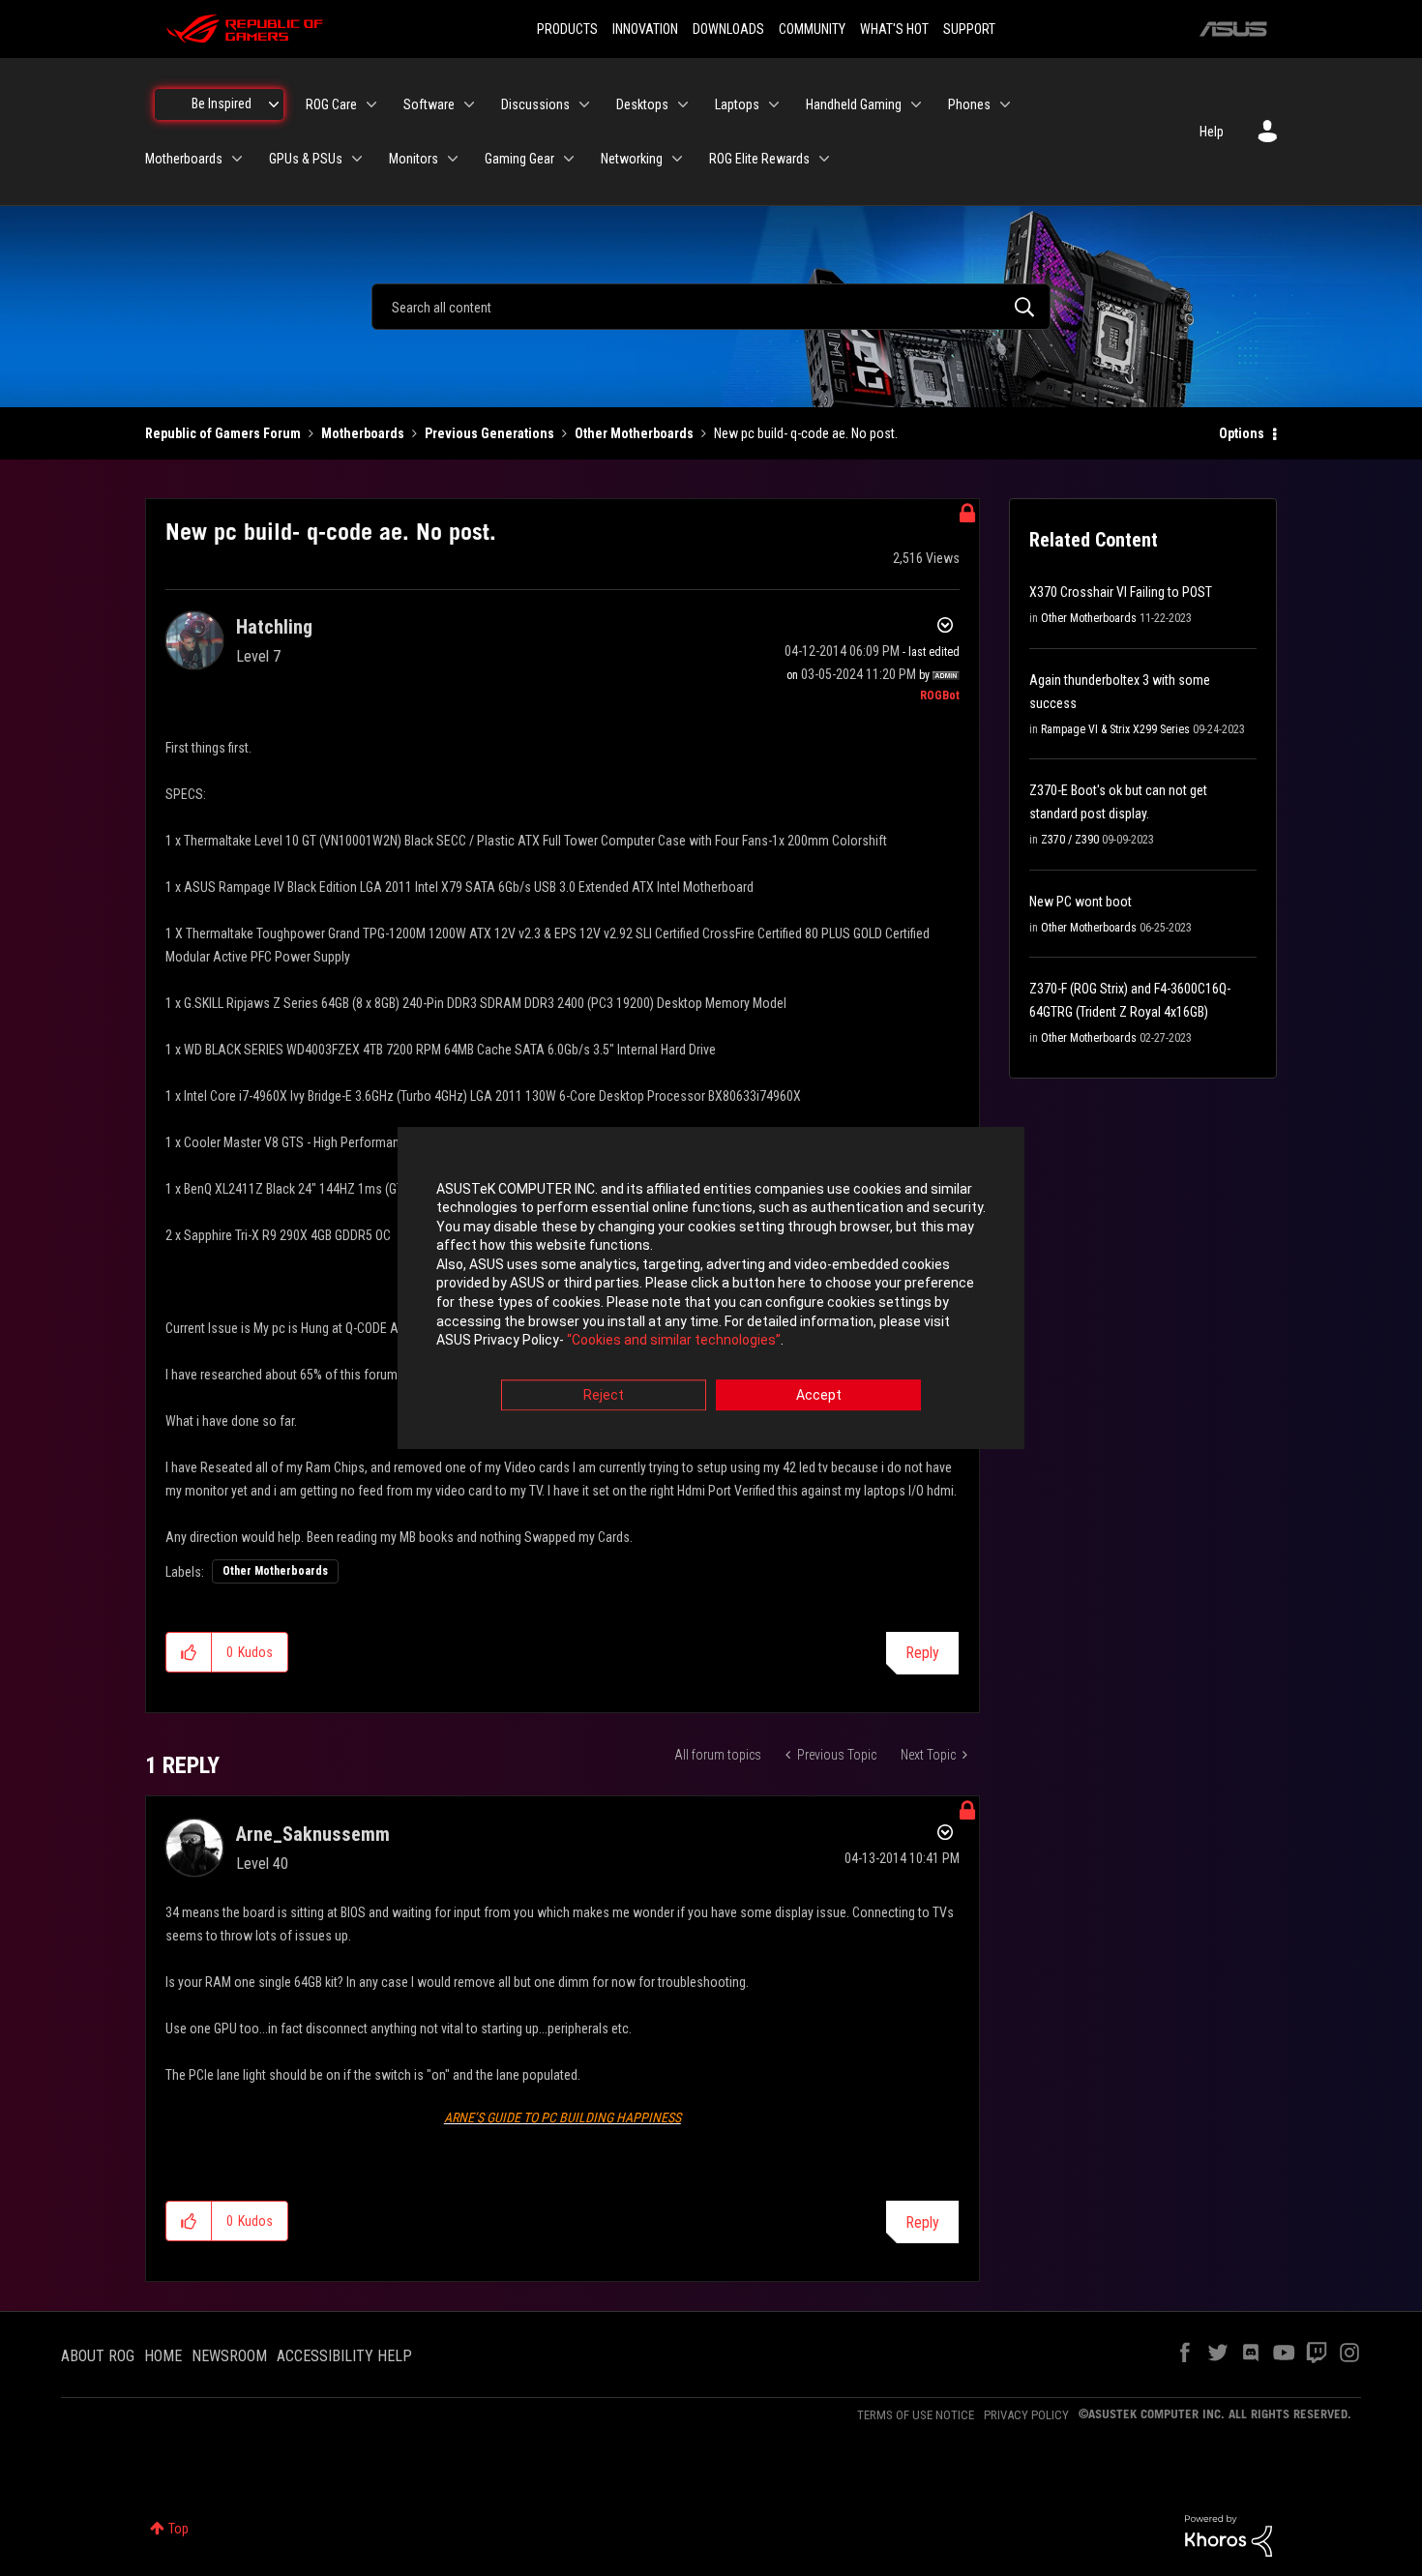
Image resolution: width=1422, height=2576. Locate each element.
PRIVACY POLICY (1026, 2415)
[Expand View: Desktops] (683, 104)
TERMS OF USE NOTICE (916, 2415)
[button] (189, 1652)
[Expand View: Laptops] (774, 104)
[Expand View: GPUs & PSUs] (357, 159)
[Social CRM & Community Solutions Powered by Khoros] (1229, 2534)
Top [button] (178, 2529)
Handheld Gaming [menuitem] (854, 104)
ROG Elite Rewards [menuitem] (759, 159)
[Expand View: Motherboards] (237, 159)
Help (1212, 132)
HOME (163, 2356)
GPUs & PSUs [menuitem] (306, 159)
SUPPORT (969, 29)
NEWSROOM (229, 2356)
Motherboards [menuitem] (184, 159)
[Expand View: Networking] (677, 159)
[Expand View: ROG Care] (371, 104)
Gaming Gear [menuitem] (519, 159)
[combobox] (711, 307)
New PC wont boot (1081, 902)
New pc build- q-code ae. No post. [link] (806, 433)
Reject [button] (604, 1395)
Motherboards (363, 433)
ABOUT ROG (98, 2356)
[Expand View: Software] (469, 104)
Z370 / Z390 (1070, 840)
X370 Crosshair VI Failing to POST (1121, 592)
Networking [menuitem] (632, 159)
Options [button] (1242, 433)
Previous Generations (489, 433)
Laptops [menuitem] (737, 104)
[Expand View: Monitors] (453, 159)
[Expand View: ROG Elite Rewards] (824, 159)
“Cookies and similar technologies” (674, 1341)
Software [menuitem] (429, 104)
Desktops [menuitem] (642, 104)
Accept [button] (819, 1395)
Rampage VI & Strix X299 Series (1115, 729)
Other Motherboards (634, 433)
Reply (922, 1653)
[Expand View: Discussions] (584, 104)
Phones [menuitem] (969, 104)
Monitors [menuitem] (414, 159)
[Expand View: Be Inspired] (274, 104)
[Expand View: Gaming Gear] (569, 159)
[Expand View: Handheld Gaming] (916, 104)
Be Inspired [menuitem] (222, 104)
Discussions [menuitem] (535, 104)
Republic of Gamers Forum (223, 433)
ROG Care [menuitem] (331, 104)
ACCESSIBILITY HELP (344, 2356)
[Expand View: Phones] (1005, 104)
